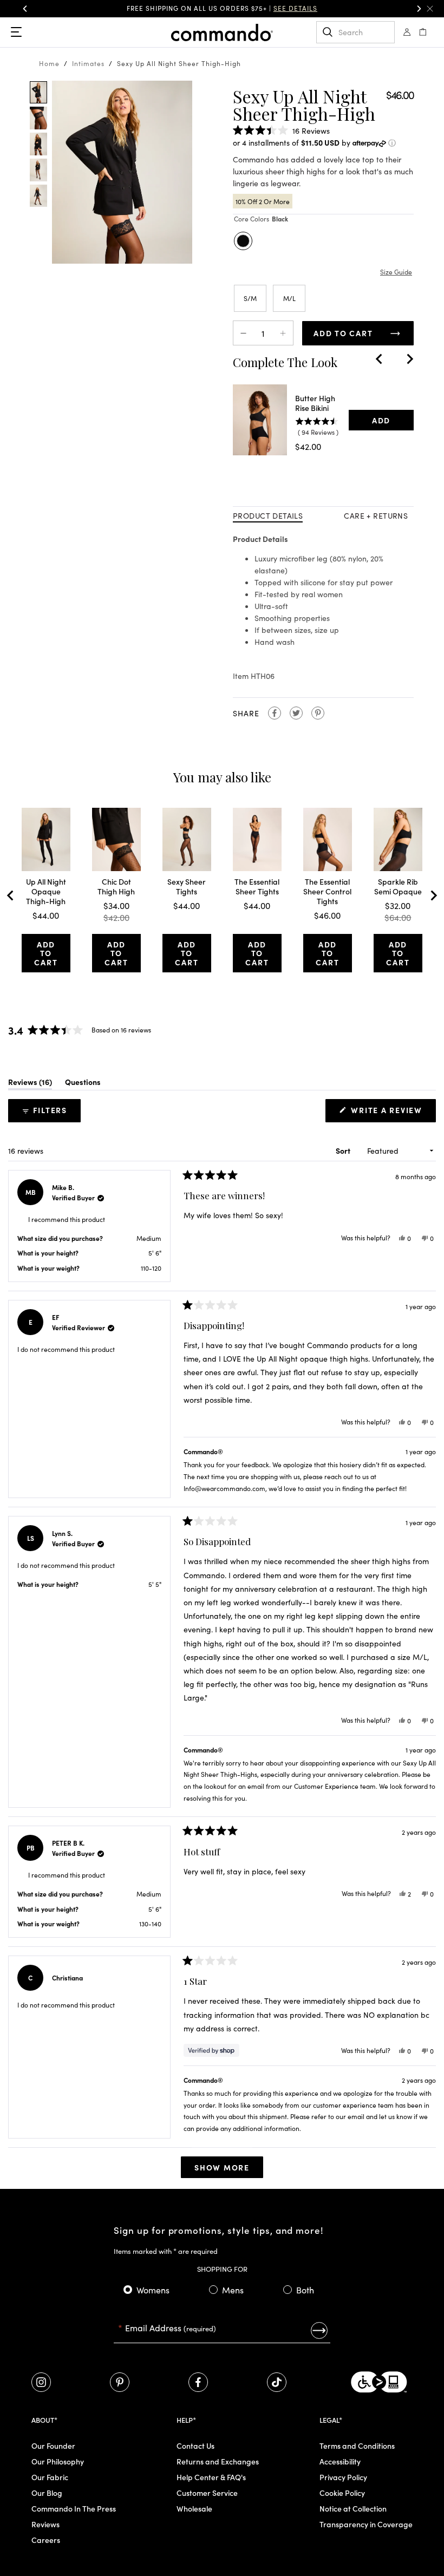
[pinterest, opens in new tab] (120, 2382)
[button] (430, 9)
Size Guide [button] (396, 272)
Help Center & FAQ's (211, 2477)
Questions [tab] (83, 1084)
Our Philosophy (58, 2461)
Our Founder (53, 2446)
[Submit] (319, 2330)
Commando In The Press (74, 2508)
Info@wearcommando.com (224, 1488)
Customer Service (207, 2493)
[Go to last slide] (380, 359)
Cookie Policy (342, 2493)
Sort (344, 1150)
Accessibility (340, 2461)
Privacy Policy (343, 2477)
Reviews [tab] (30, 1084)
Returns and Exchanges (218, 2461)
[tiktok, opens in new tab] (277, 2382)
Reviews (45, 2524)
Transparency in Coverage (366, 2524)
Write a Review (389, 1113)
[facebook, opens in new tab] (198, 2382)
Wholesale (194, 2508)
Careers (46, 2540)
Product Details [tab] (268, 515)
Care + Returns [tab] (376, 515)
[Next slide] (409, 359)
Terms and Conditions (357, 2446)
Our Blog (47, 2493)
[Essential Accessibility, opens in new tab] (379, 2382)
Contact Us (195, 2446)
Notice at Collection (353, 2508)
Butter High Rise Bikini (315, 403)
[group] (222, 9)
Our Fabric (50, 2477)
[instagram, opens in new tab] (41, 2382)
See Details (295, 8)
